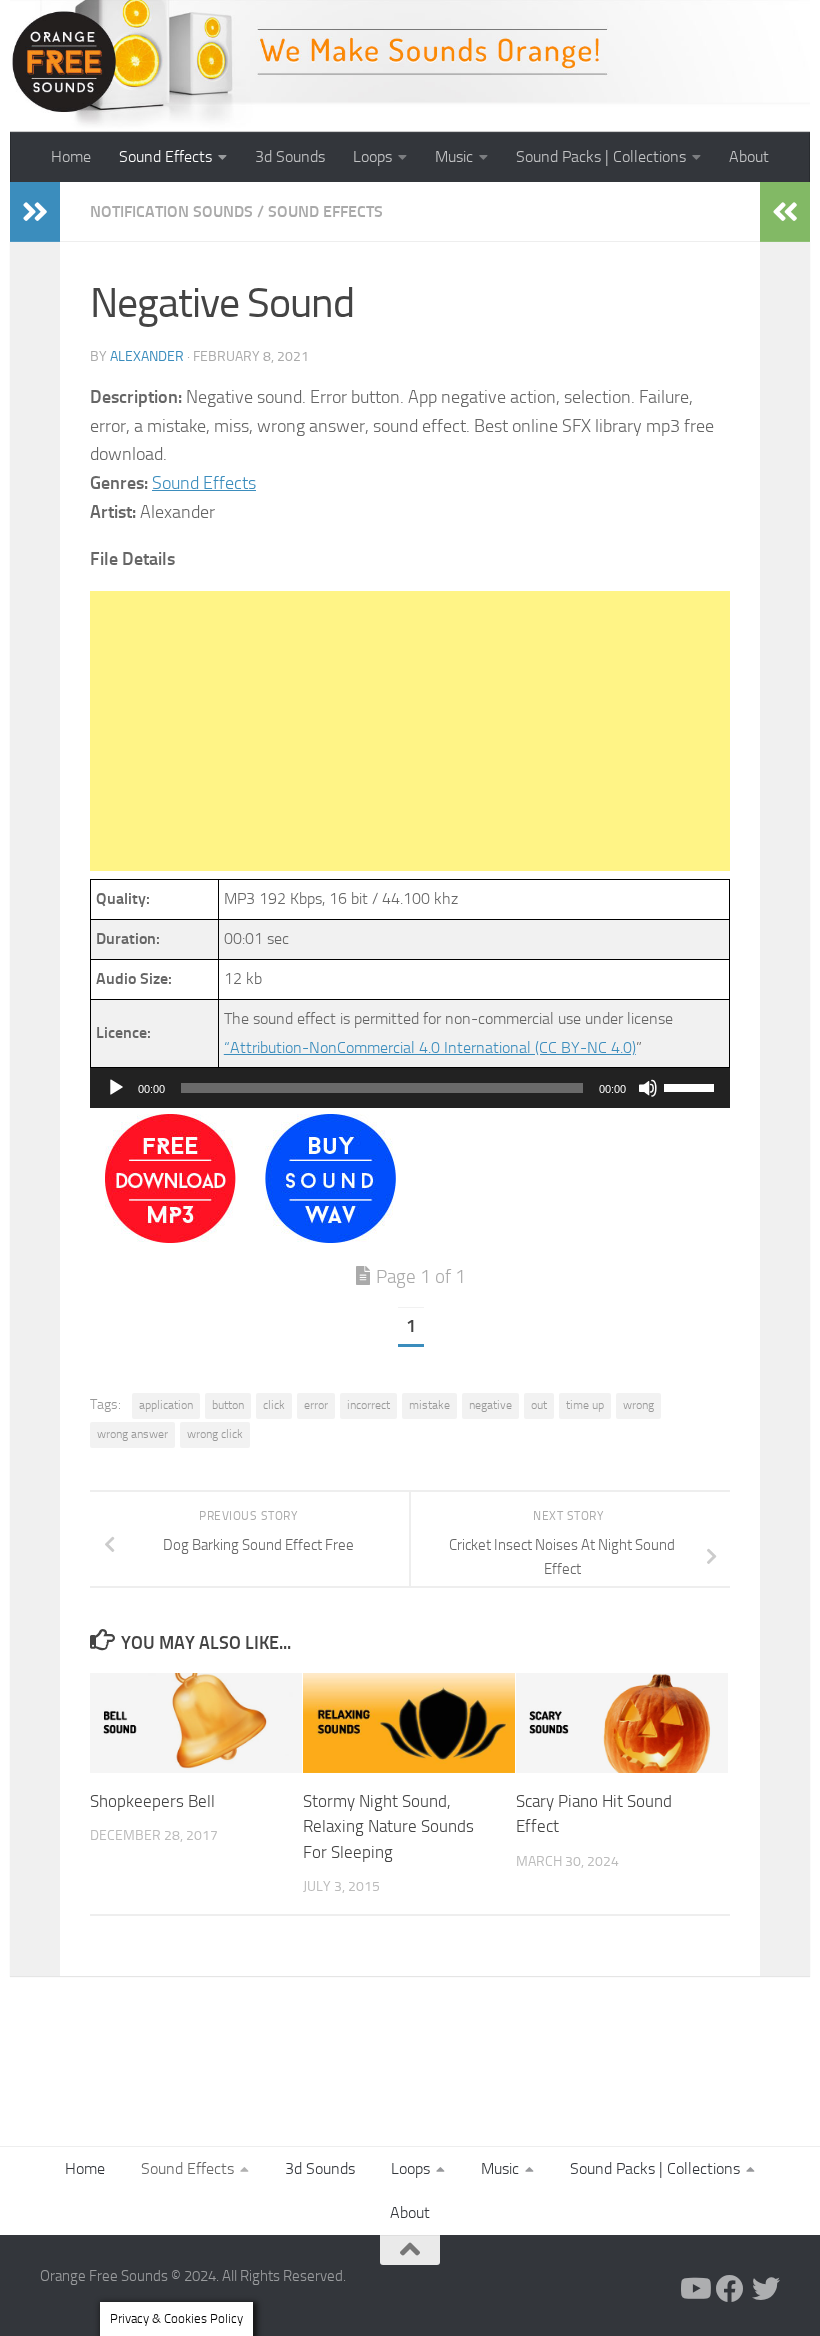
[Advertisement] (410, 731)
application (166, 1405)
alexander (147, 356)
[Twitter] (766, 2289)
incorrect (368, 1405)
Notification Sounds (171, 211)
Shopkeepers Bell (152, 1801)
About (749, 156)
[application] (410, 1088)
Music (454, 156)
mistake (429, 1405)
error (316, 1405)
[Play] (116, 1088)
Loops (372, 156)
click (274, 1405)
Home (71, 156)
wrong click (215, 1434)
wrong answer (132, 1434)
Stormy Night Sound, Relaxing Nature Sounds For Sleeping (388, 1826)
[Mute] (648, 1088)
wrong (638, 1405)
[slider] (692, 1086)
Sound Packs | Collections (601, 156)
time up (585, 1405)
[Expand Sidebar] (35, 212)
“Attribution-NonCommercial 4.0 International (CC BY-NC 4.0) (430, 1047)
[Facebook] (730, 2289)
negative (490, 1405)
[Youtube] (694, 2289)
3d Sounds (290, 156)
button (228, 1405)
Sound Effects (165, 156)
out (539, 1405)
